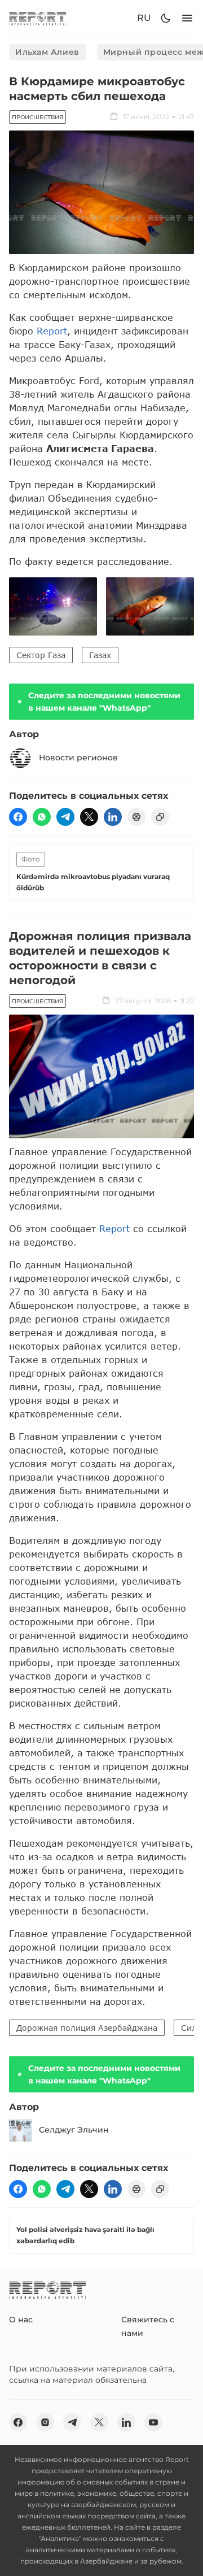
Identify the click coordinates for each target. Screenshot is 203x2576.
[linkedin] (113, 817)
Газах (100, 655)
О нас (21, 2320)
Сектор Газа (41, 655)
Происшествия (37, 117)
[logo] (38, 18)
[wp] (42, 817)
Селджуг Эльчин (74, 2130)
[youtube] (153, 2422)
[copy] (160, 817)
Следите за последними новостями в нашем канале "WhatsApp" (104, 702)
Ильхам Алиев (47, 52)
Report (52, 331)
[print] (136, 817)
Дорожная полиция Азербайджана (87, 2028)
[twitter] (89, 817)
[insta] (45, 2422)
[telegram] (65, 817)
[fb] (18, 817)
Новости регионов (78, 758)
